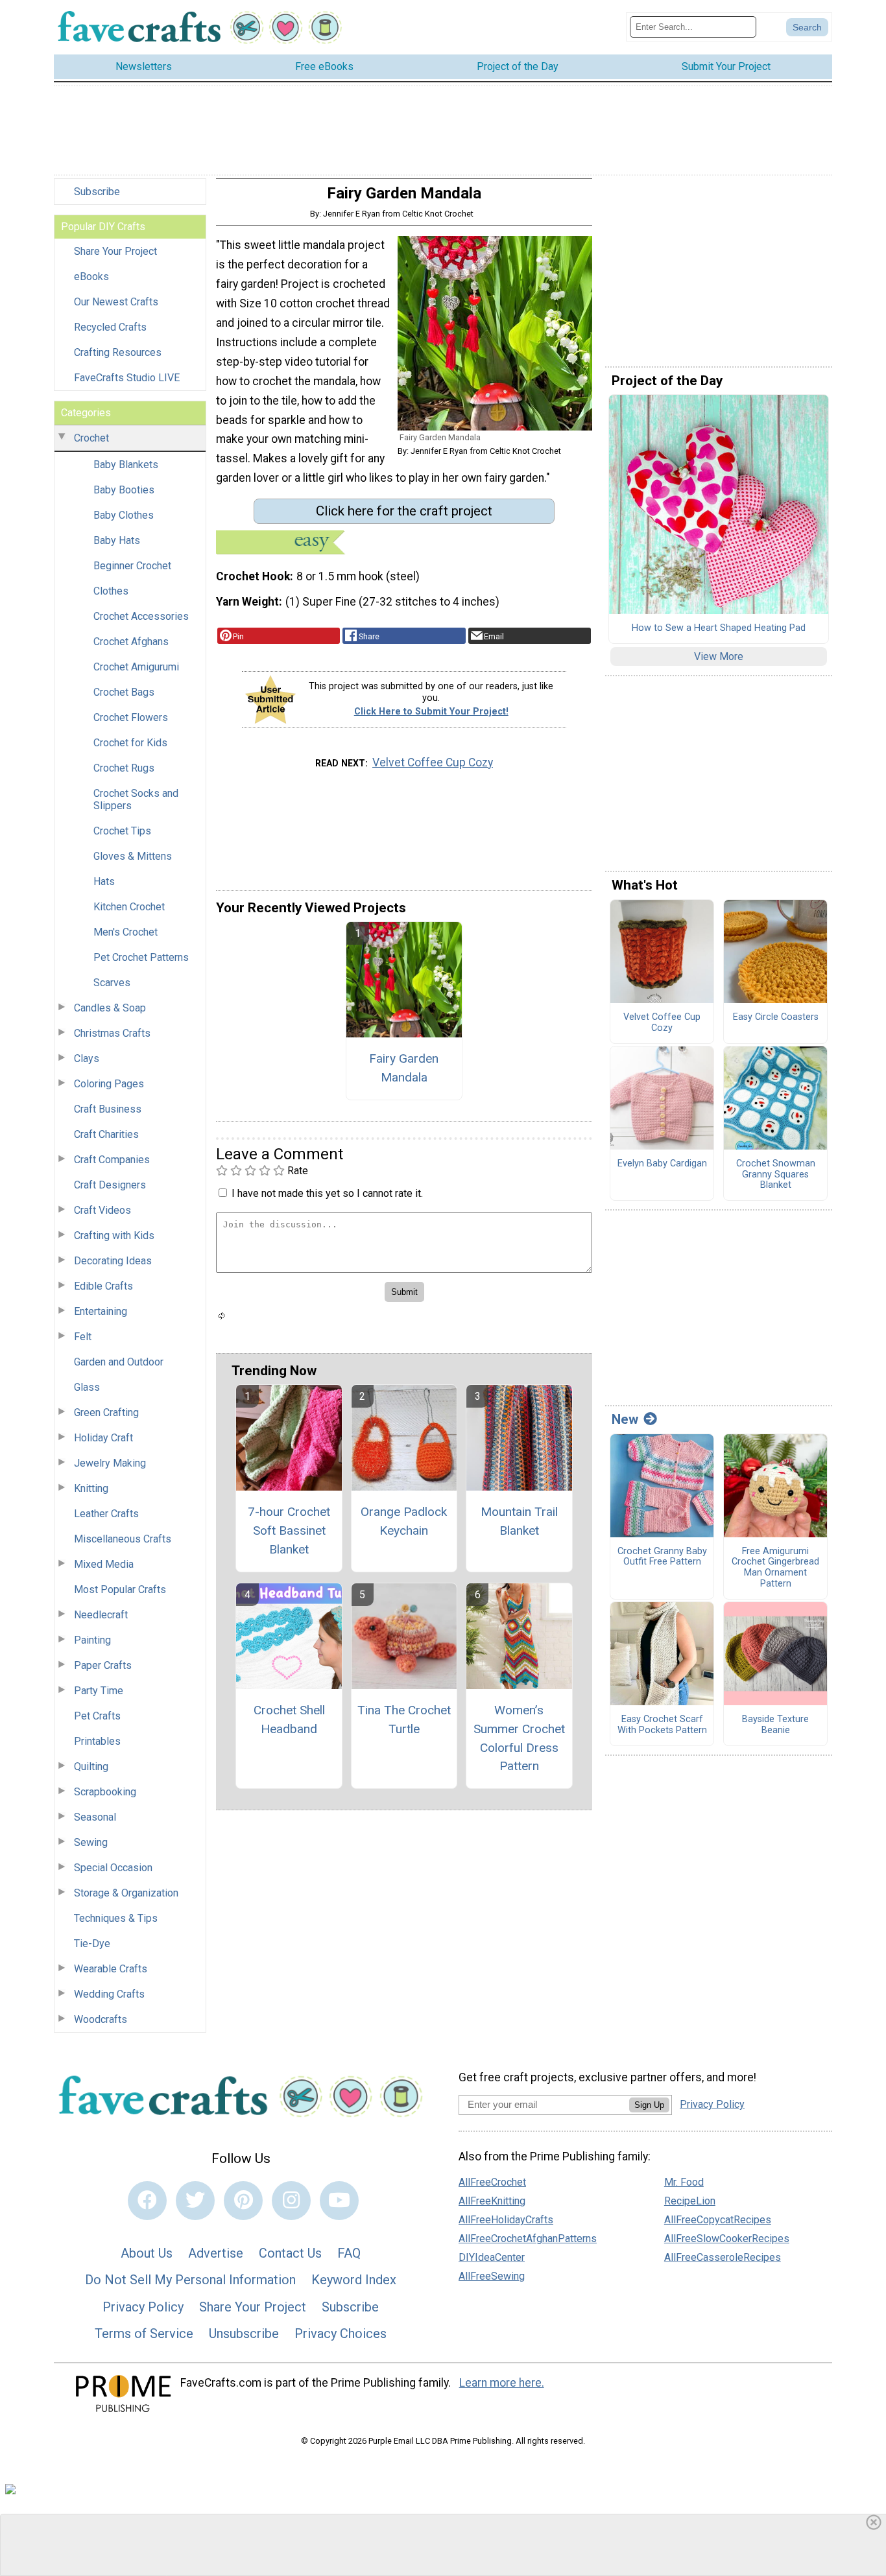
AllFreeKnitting (492, 2201)
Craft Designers (110, 1185)
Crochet (91, 438)
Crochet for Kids (130, 743)
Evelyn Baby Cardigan (662, 1164)
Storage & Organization (126, 1893)
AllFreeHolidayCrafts (506, 2220)
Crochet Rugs (124, 768)
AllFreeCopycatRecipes (718, 2220)
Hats (104, 881)
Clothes (111, 591)
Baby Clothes (124, 515)
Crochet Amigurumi (136, 667)
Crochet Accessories (141, 616)
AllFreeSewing (492, 2276)
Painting (92, 1640)
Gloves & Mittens (133, 856)
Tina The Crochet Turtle (404, 1719)
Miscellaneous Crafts (123, 1539)
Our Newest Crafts (116, 302)
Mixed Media (104, 1564)
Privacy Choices (341, 2334)
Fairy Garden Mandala (404, 1068)
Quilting (91, 1767)
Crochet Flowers (131, 717)
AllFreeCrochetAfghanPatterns (528, 2239)
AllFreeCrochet (492, 2182)
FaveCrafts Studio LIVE (127, 378)
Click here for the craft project (404, 511)
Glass (87, 1387)
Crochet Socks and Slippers (136, 799)
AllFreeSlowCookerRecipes (727, 2239)
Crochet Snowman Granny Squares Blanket (776, 1175)
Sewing (91, 1842)
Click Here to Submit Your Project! (431, 712)
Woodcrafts (101, 2019)
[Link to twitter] (195, 2201)
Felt (83, 1337)
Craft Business (108, 1109)
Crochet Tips (122, 831)
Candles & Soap (110, 1008)
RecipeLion (690, 2201)
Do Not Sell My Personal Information (190, 2280)
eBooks (91, 277)
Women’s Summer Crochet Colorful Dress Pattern (519, 1738)
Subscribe (97, 192)
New (625, 1419)
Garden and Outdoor (119, 1362)
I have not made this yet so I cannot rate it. (327, 1193)
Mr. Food (684, 2182)
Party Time (99, 1691)
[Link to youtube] (339, 2201)
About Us (147, 2253)
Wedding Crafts (109, 1994)
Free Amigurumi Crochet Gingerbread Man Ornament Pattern (775, 1568)
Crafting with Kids (114, 1235)
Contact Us (290, 2253)
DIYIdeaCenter (492, 2257)
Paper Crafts (103, 1665)
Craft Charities (106, 1134)
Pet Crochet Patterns (141, 957)
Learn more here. (502, 2383)
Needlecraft (101, 1615)
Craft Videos (102, 1210)
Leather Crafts (106, 1514)
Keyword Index (354, 2280)
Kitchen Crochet (129, 907)
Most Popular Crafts (120, 1589)
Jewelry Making (110, 1463)
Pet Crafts (97, 1716)
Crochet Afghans (131, 642)
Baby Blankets (126, 465)
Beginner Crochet (132, 566)
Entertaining (101, 1311)
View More (719, 656)
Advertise (216, 2253)
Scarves (112, 983)
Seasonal (95, 1817)
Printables (97, 1741)
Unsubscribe (244, 2334)
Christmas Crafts (112, 1033)
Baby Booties (124, 490)
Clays (87, 1058)
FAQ (349, 2253)
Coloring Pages (109, 1084)
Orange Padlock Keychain (404, 1521)
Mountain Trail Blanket (519, 1521)
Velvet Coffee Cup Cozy (433, 762)
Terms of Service (144, 2334)
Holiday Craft (103, 1438)
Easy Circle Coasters (776, 1017)
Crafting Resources (118, 352)
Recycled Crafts (110, 327)
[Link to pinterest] (243, 2201)
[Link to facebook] (147, 2201)
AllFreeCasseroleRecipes (723, 2257)
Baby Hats (117, 540)
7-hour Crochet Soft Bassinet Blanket (289, 1530)
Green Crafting (106, 1412)
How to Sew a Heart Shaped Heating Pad (719, 628)
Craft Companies (112, 1160)
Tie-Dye (92, 1944)
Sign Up (649, 2105)
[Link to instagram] (291, 2201)
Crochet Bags (124, 692)
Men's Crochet (126, 932)
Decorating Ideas (113, 1261)
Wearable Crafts (111, 1969)
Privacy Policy (143, 2307)
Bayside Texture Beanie (775, 1725)
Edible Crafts (103, 1286)
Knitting (91, 1488)
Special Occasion (113, 1868)
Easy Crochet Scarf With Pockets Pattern (662, 1725)
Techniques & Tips (116, 1918)
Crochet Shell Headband (289, 1719)
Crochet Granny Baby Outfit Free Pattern (662, 1557)
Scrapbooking (105, 1792)
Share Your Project (115, 251)
